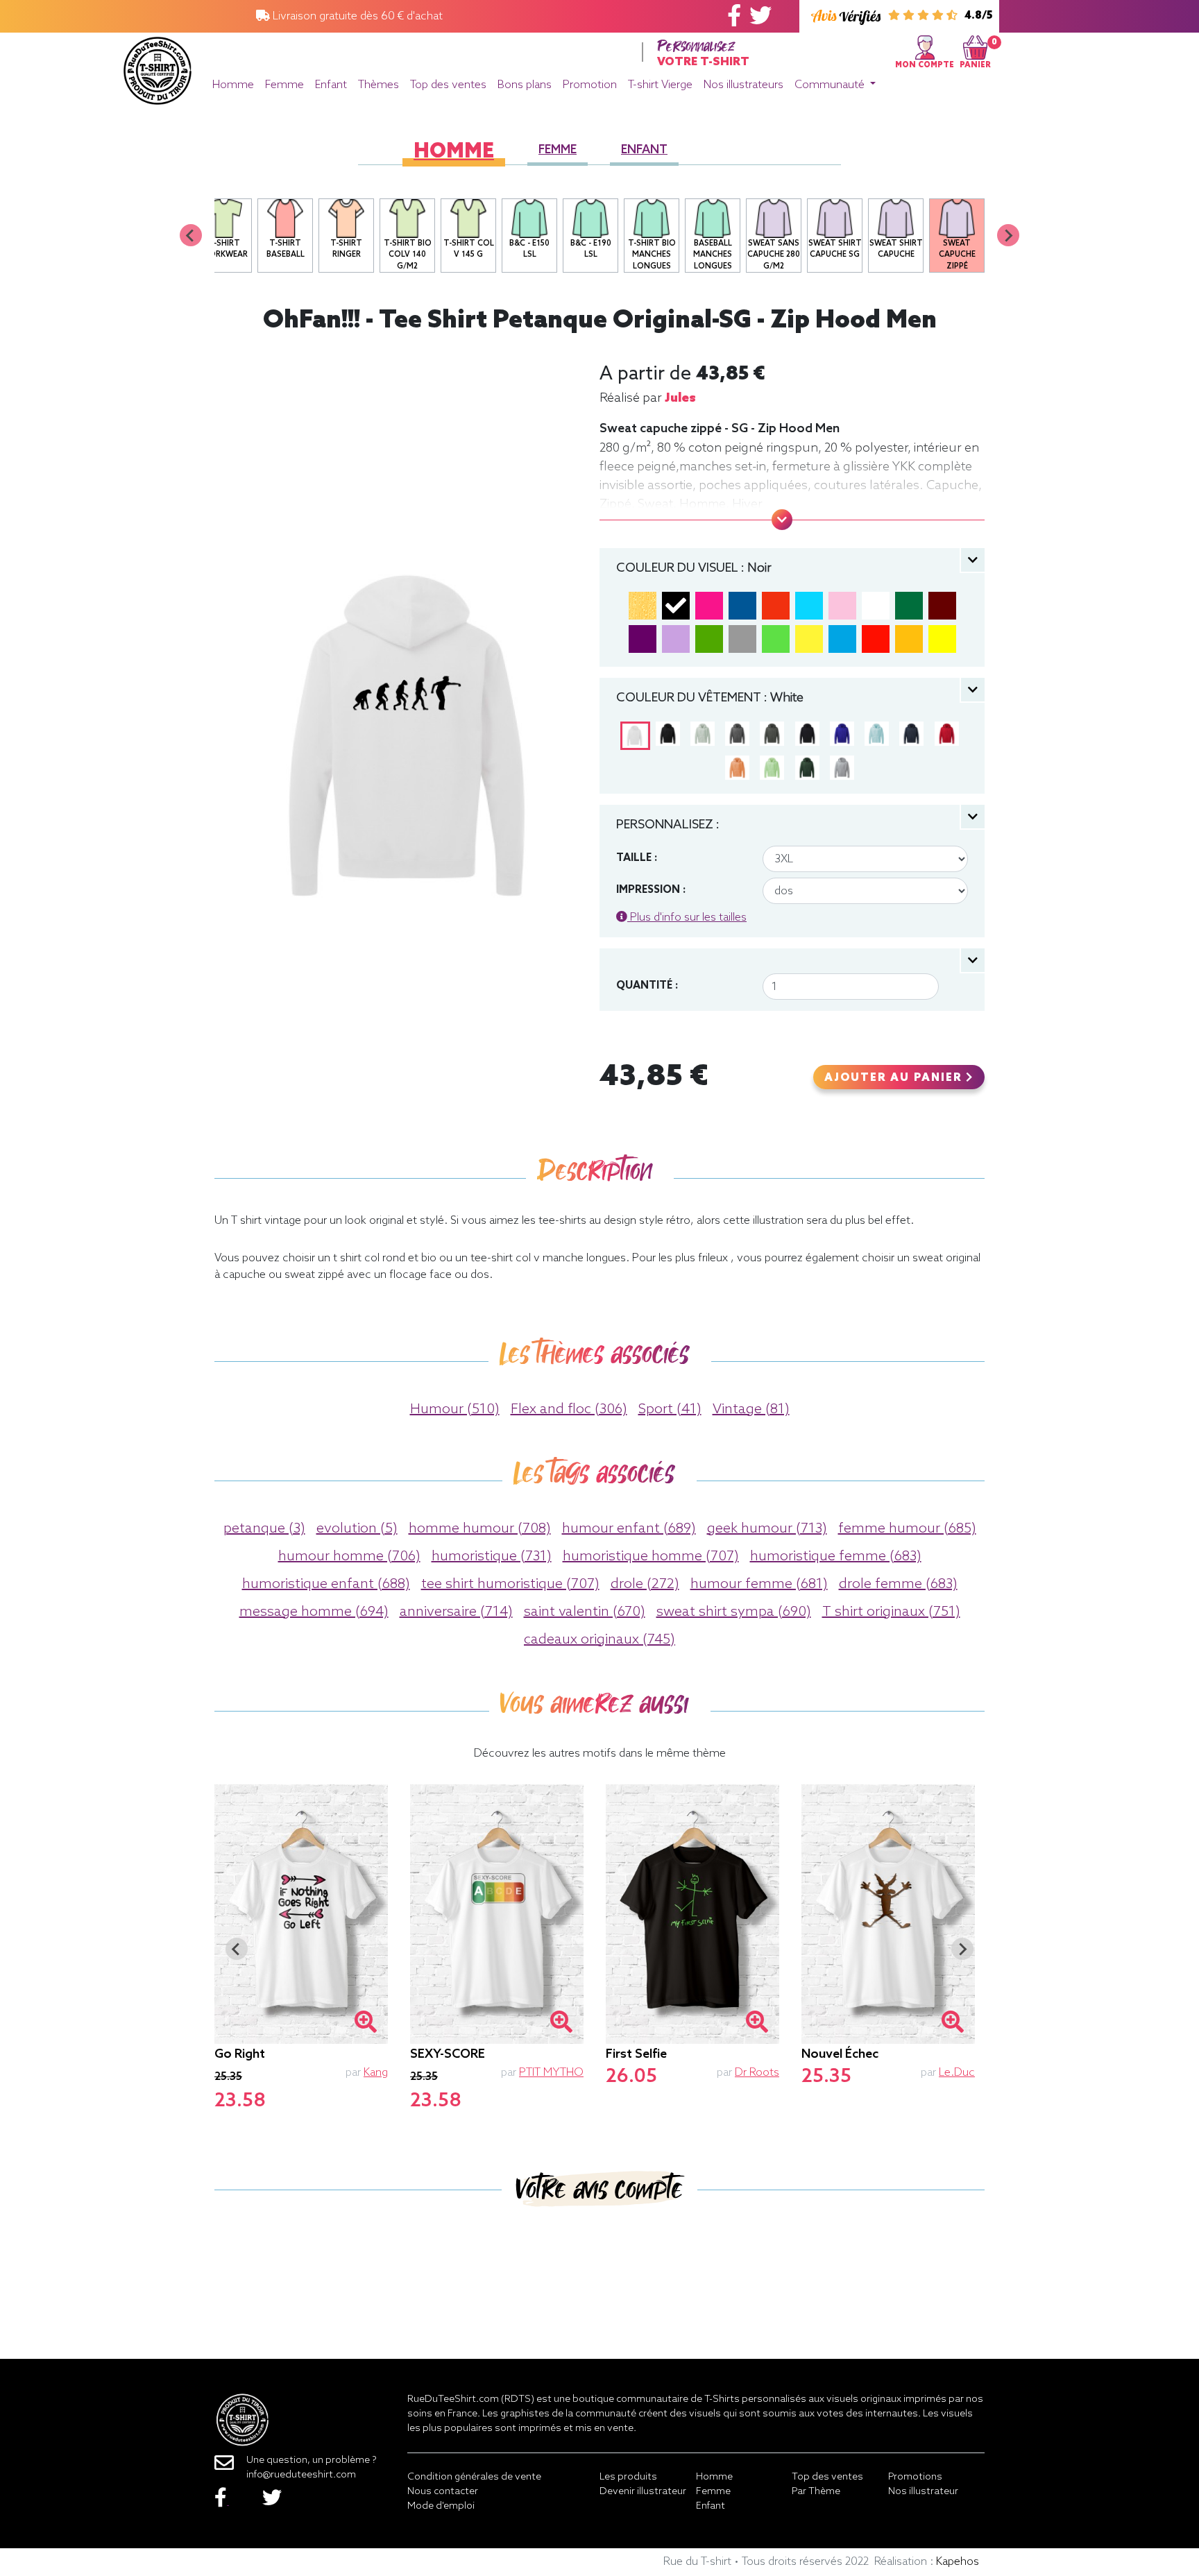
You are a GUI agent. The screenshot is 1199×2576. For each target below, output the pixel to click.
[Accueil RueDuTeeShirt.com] (158, 67)
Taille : (637, 858)
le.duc (957, 2073)
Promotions (915, 2477)
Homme (233, 85)
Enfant (331, 85)
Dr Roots (757, 2073)
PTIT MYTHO (551, 2073)
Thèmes (379, 85)
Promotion (590, 85)
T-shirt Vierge (660, 85)
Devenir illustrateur (643, 2492)
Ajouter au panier (895, 1078)
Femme (284, 85)
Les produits (628, 2477)
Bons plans (525, 85)
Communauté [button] (831, 85)
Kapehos (958, 2562)
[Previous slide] (191, 235)
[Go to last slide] (237, 1949)
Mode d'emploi (441, 2506)
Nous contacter (443, 2492)
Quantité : (647, 986)
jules (680, 398)
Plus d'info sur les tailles (687, 918)
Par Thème (816, 2492)
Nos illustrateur (923, 2492)
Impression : (651, 890)
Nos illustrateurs (743, 85)
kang (376, 2073)
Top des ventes (448, 85)
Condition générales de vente (474, 2477)
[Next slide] (1008, 235)
